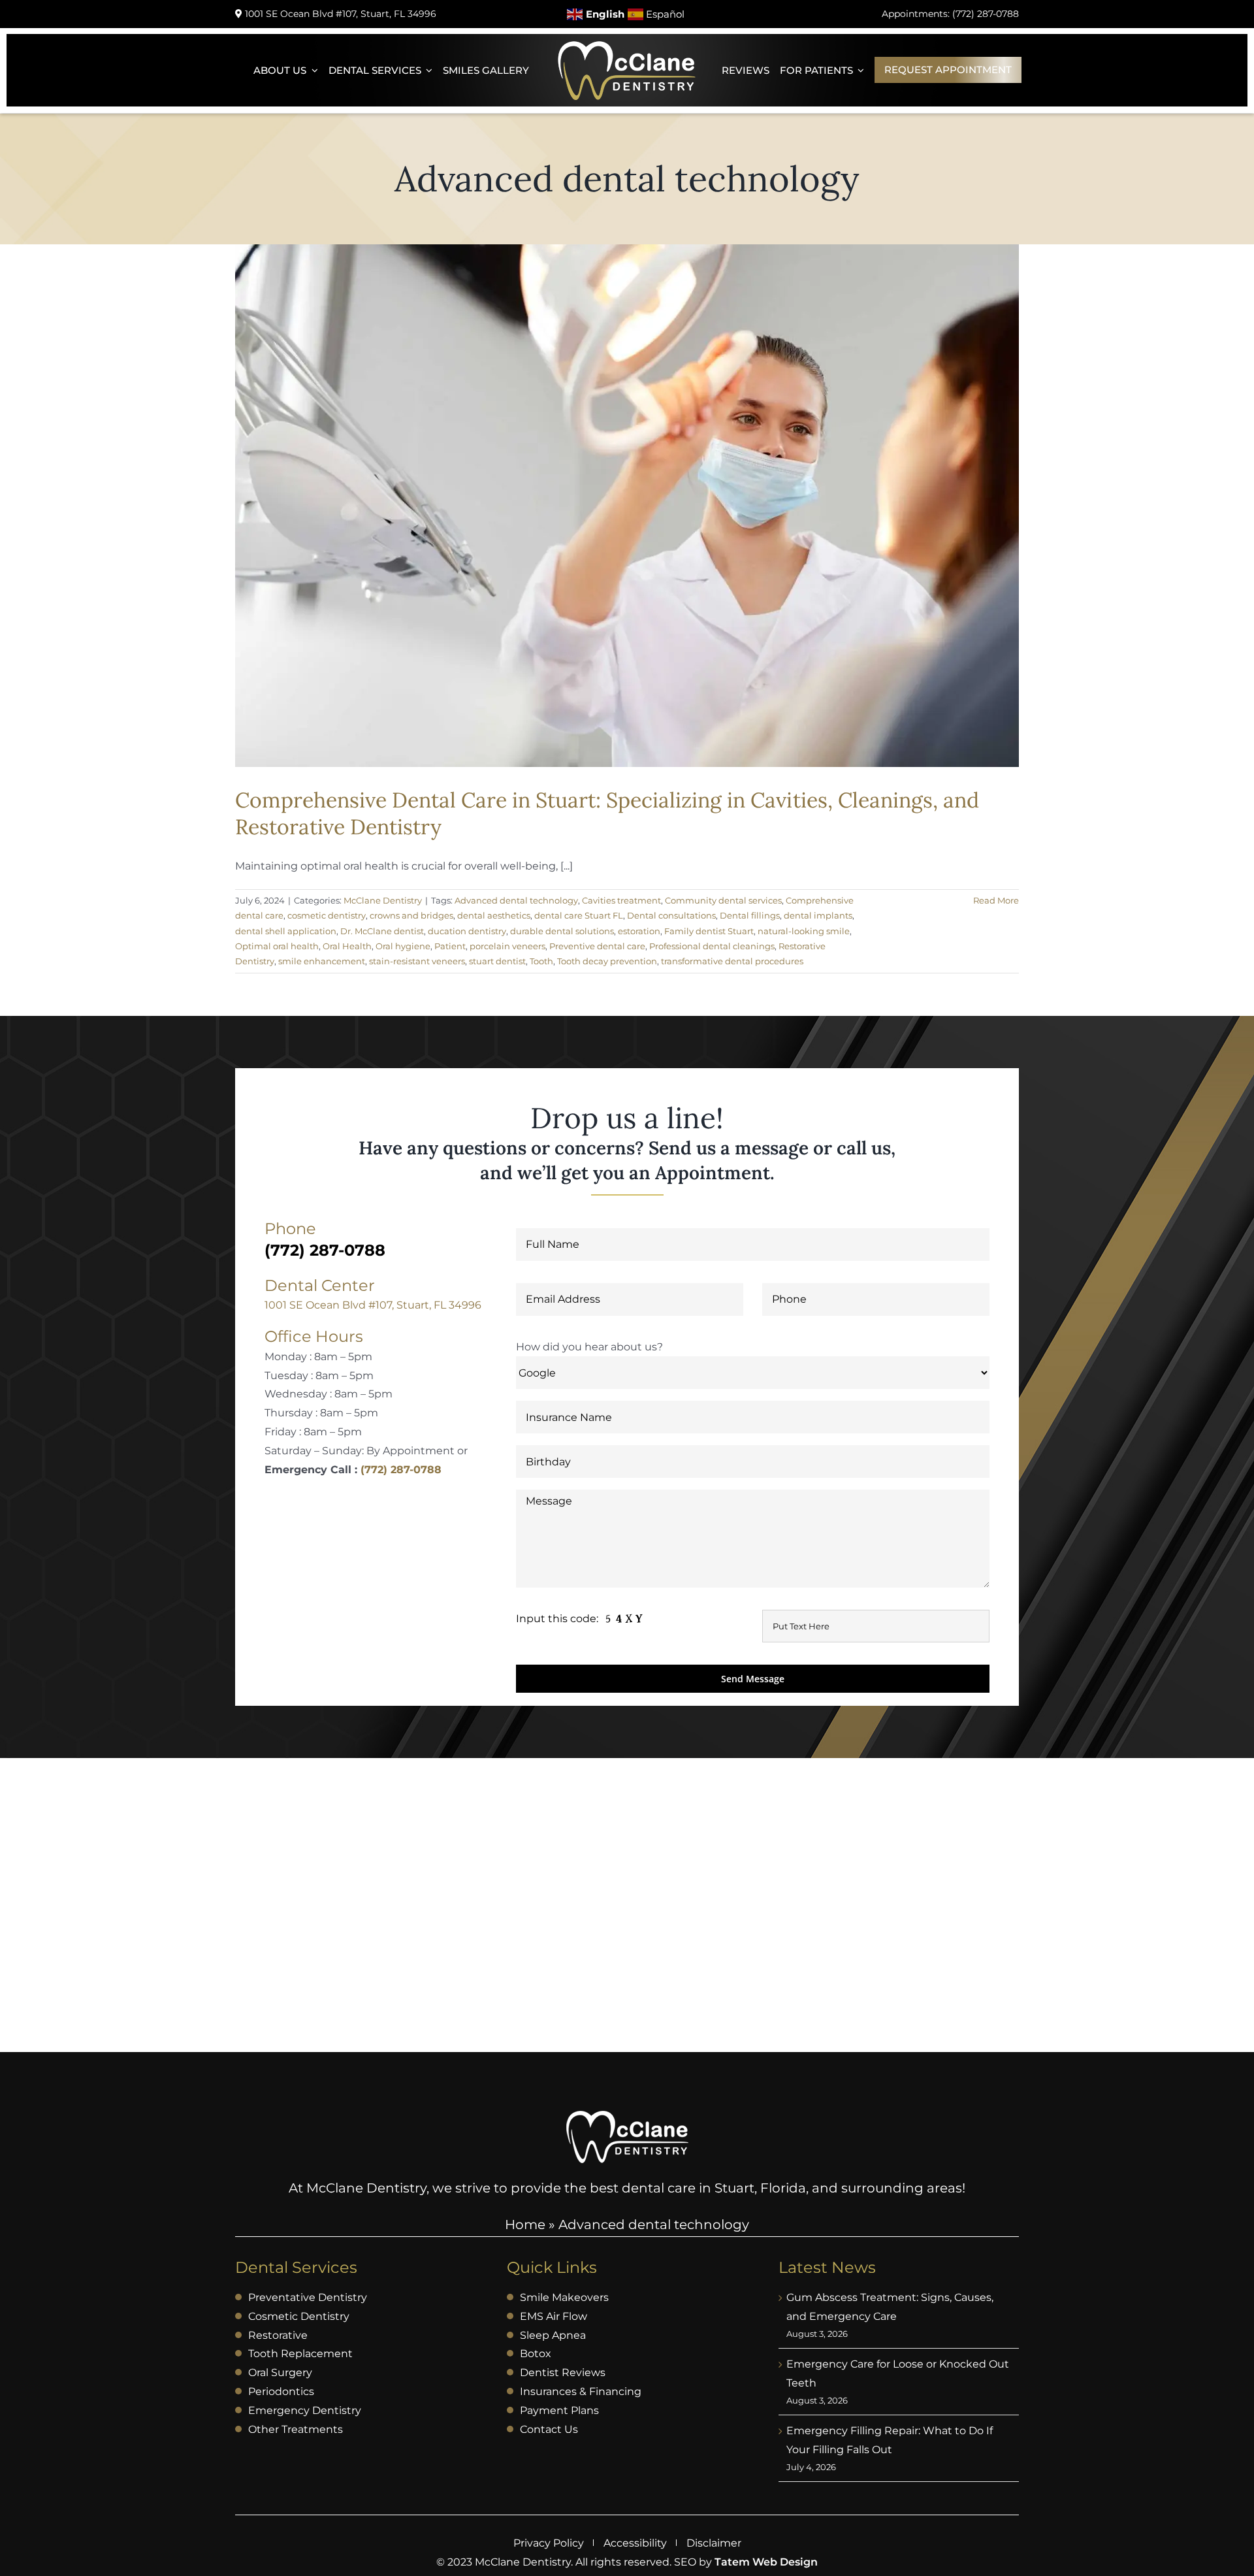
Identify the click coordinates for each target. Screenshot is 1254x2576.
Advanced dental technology (516, 900)
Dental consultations (671, 915)
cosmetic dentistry (327, 915)
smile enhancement (322, 961)
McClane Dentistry (383, 900)
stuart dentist (497, 961)
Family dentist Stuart (709, 931)
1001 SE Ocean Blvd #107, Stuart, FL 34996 (373, 1305)
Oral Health (347, 946)
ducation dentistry (467, 931)
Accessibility (635, 2543)
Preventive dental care (597, 946)
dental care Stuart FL (579, 915)
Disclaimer (714, 2543)
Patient (450, 946)
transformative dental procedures (732, 961)
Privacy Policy (549, 2543)
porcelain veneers (507, 946)
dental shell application (286, 931)
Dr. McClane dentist (382, 931)
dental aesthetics (494, 915)
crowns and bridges (411, 915)
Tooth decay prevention (607, 961)
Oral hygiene (403, 946)
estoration (639, 931)
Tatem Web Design (766, 2562)
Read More (996, 900)
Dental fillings (750, 915)
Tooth (541, 961)
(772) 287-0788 (401, 1470)
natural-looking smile (804, 931)
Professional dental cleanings (712, 946)
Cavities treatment (621, 900)
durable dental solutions (562, 931)
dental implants (818, 915)
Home (525, 2225)
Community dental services (723, 900)
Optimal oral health (277, 946)
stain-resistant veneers (417, 961)
